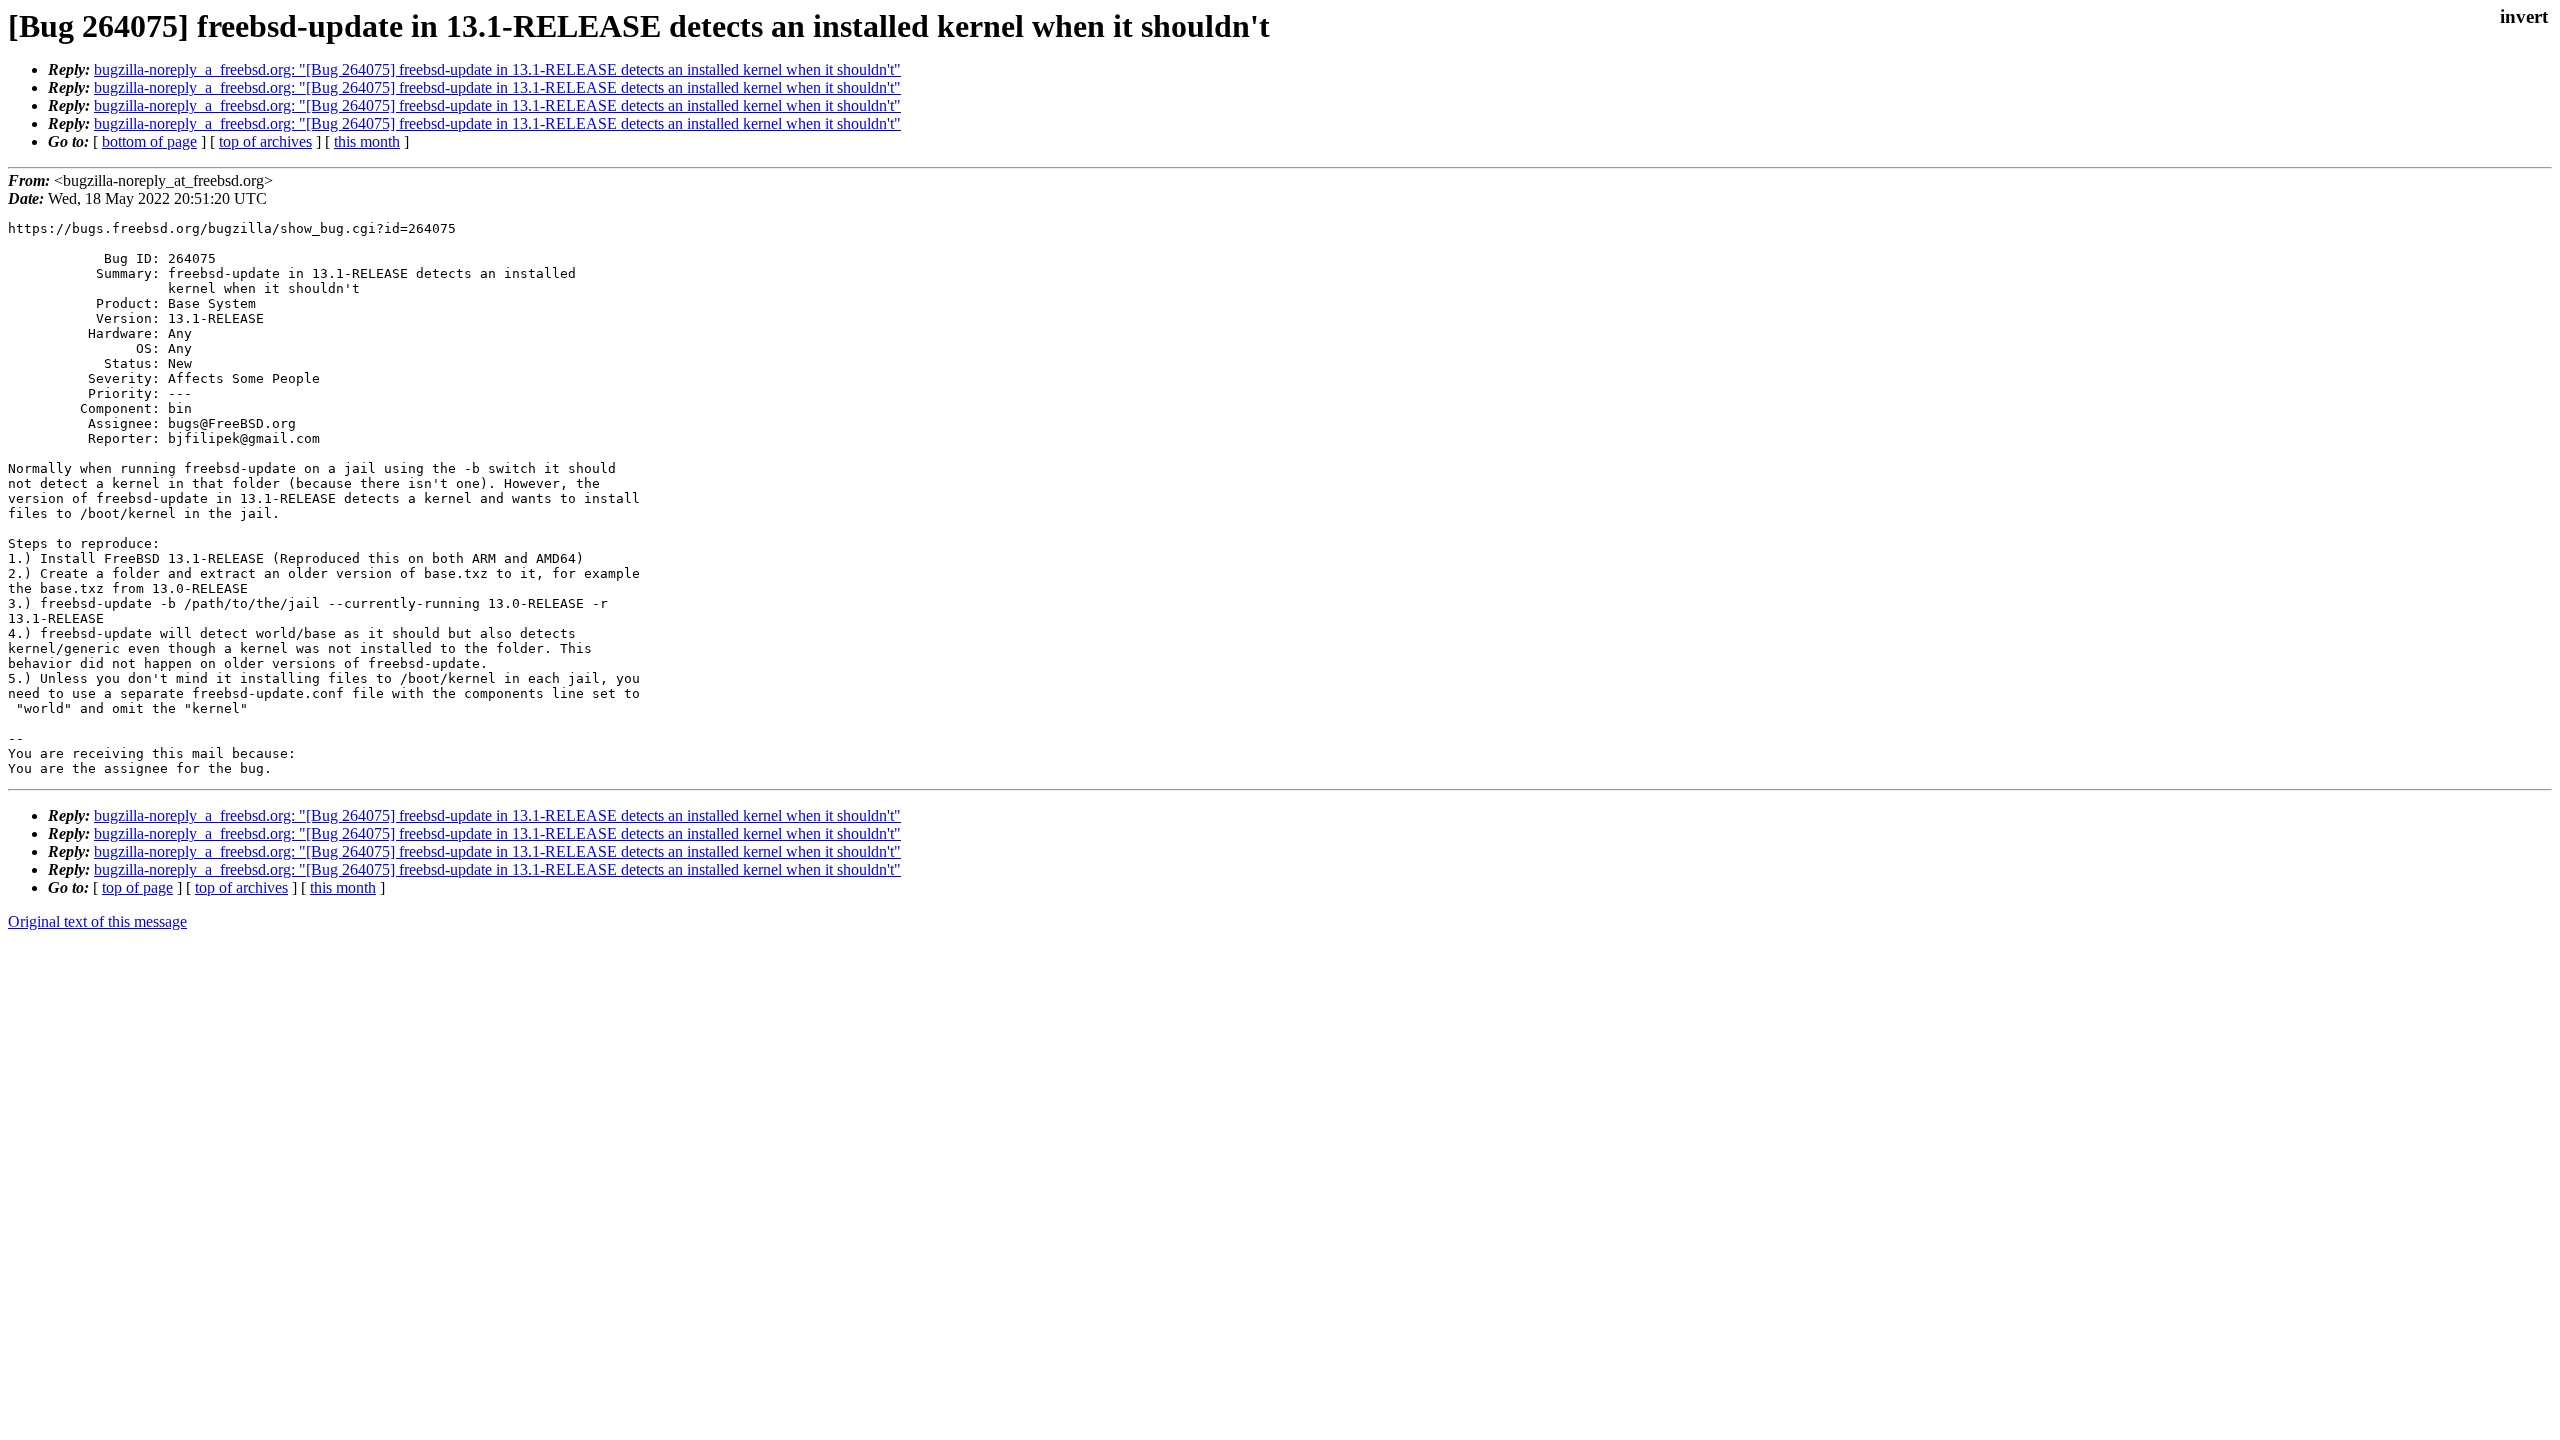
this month (367, 141)
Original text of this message (97, 921)
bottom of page (149, 141)
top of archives (265, 141)
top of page (137, 887)
